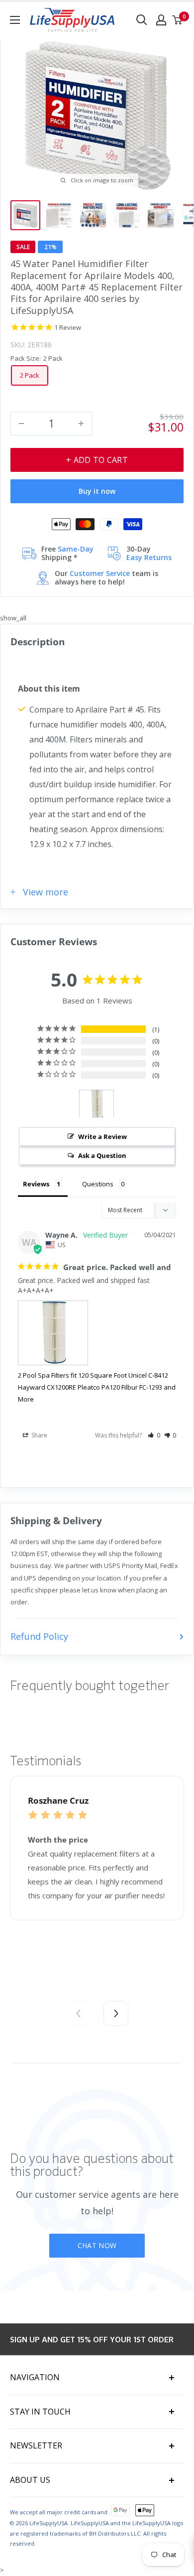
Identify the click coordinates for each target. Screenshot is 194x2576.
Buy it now (97, 491)
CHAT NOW (97, 2245)
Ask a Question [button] (102, 1155)
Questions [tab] (98, 1184)
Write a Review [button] (102, 1137)
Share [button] (39, 1435)
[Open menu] (15, 20)
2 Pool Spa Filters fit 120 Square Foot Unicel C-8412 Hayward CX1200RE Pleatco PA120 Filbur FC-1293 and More (97, 1387)
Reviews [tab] (36, 1184)
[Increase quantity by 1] (81, 424)
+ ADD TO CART (97, 460)
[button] (154, 1435)
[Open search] (142, 20)
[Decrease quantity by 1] (21, 424)
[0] (178, 20)
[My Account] (161, 20)
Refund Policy (39, 1636)
